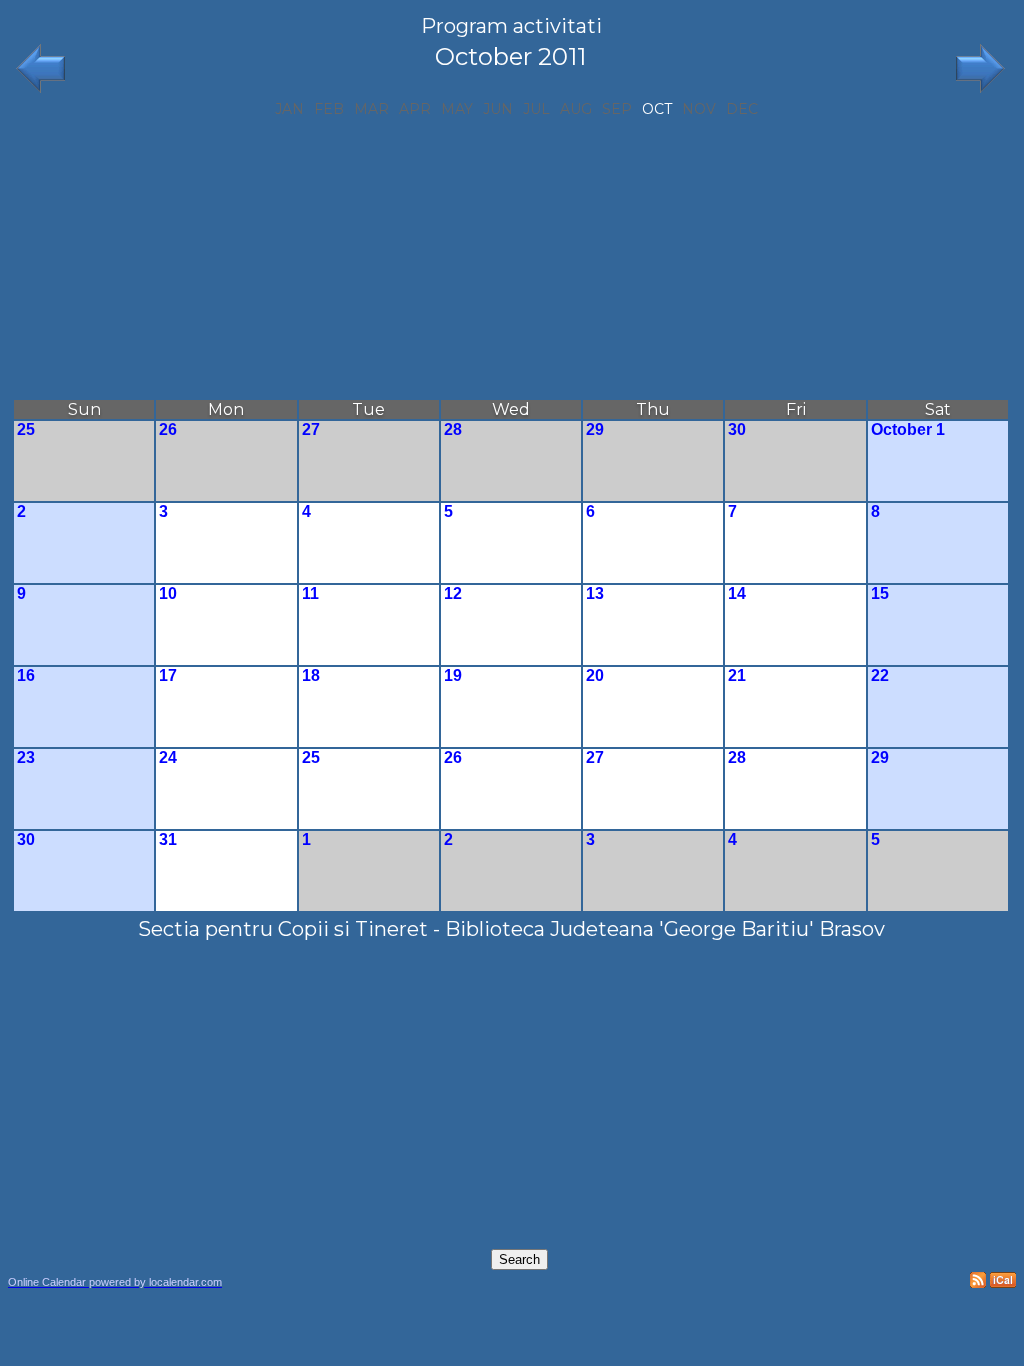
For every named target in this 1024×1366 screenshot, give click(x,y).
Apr (415, 109)
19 (453, 675)
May (457, 109)
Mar (371, 109)
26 (168, 429)
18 (311, 675)
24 (168, 757)
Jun (498, 109)
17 (168, 675)
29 (595, 429)
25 (26, 429)
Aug (576, 109)
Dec (742, 109)
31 (168, 839)
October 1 (908, 429)
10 (168, 593)
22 (880, 675)
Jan (289, 109)
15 (880, 593)
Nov (699, 109)
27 (311, 429)
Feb (329, 109)
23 (26, 757)
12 (453, 593)
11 (310, 593)
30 (737, 429)
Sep (617, 109)
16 (26, 675)
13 (595, 593)
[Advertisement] (511, 258)
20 (595, 675)
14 (737, 593)
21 (737, 675)
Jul (536, 109)
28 (453, 429)
